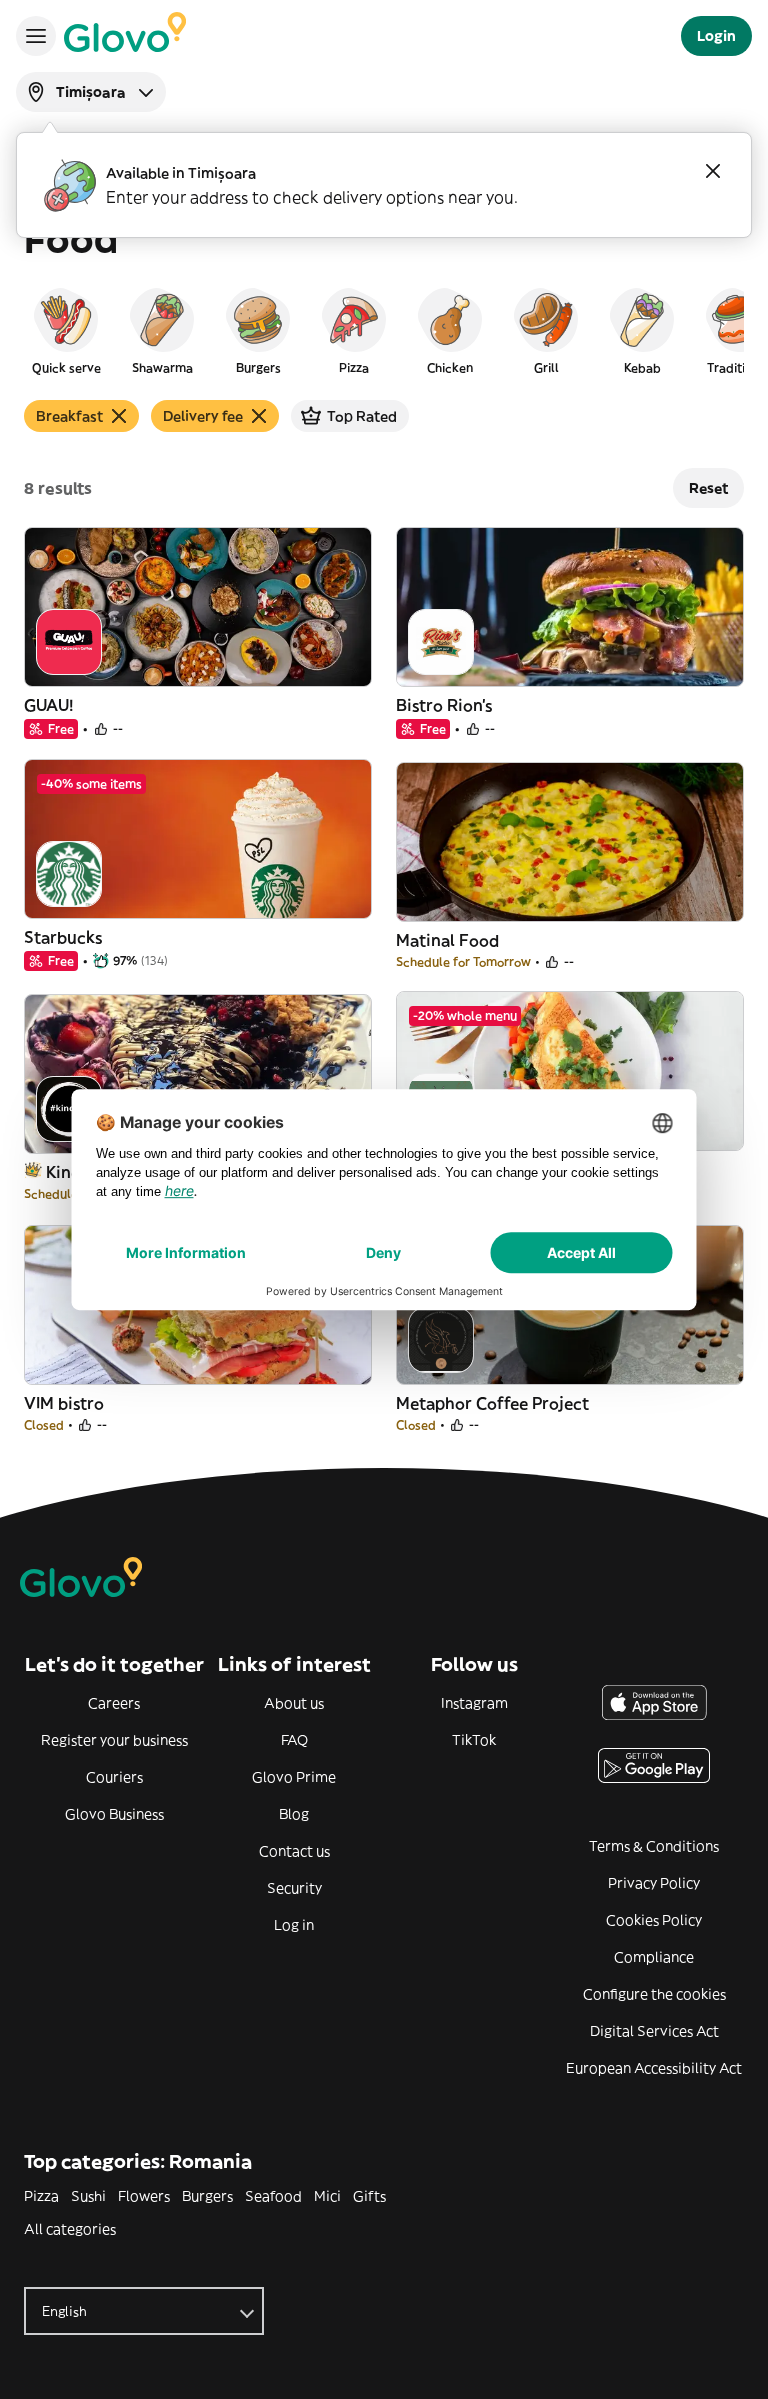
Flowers (144, 2196)
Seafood (273, 2196)
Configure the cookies (654, 1994)
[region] (384, 330)
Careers (114, 1703)
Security (294, 1888)
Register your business (114, 1740)
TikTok (474, 1740)
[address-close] (713, 171)
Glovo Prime (294, 1777)
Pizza (41, 2196)
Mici (327, 2196)
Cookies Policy (654, 1920)
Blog (294, 1814)
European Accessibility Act (654, 2068)
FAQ (294, 1740)
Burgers (207, 2196)
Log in (294, 1925)
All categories (70, 2229)
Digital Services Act (654, 2031)
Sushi (88, 2196)
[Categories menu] (36, 36)
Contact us (294, 1851)
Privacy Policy (654, 1883)
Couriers (114, 1777)
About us (294, 1703)
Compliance (654, 1957)
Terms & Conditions (654, 1846)
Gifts (369, 2196)
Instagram (474, 1703)
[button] (66, 330)
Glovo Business (114, 1814)
